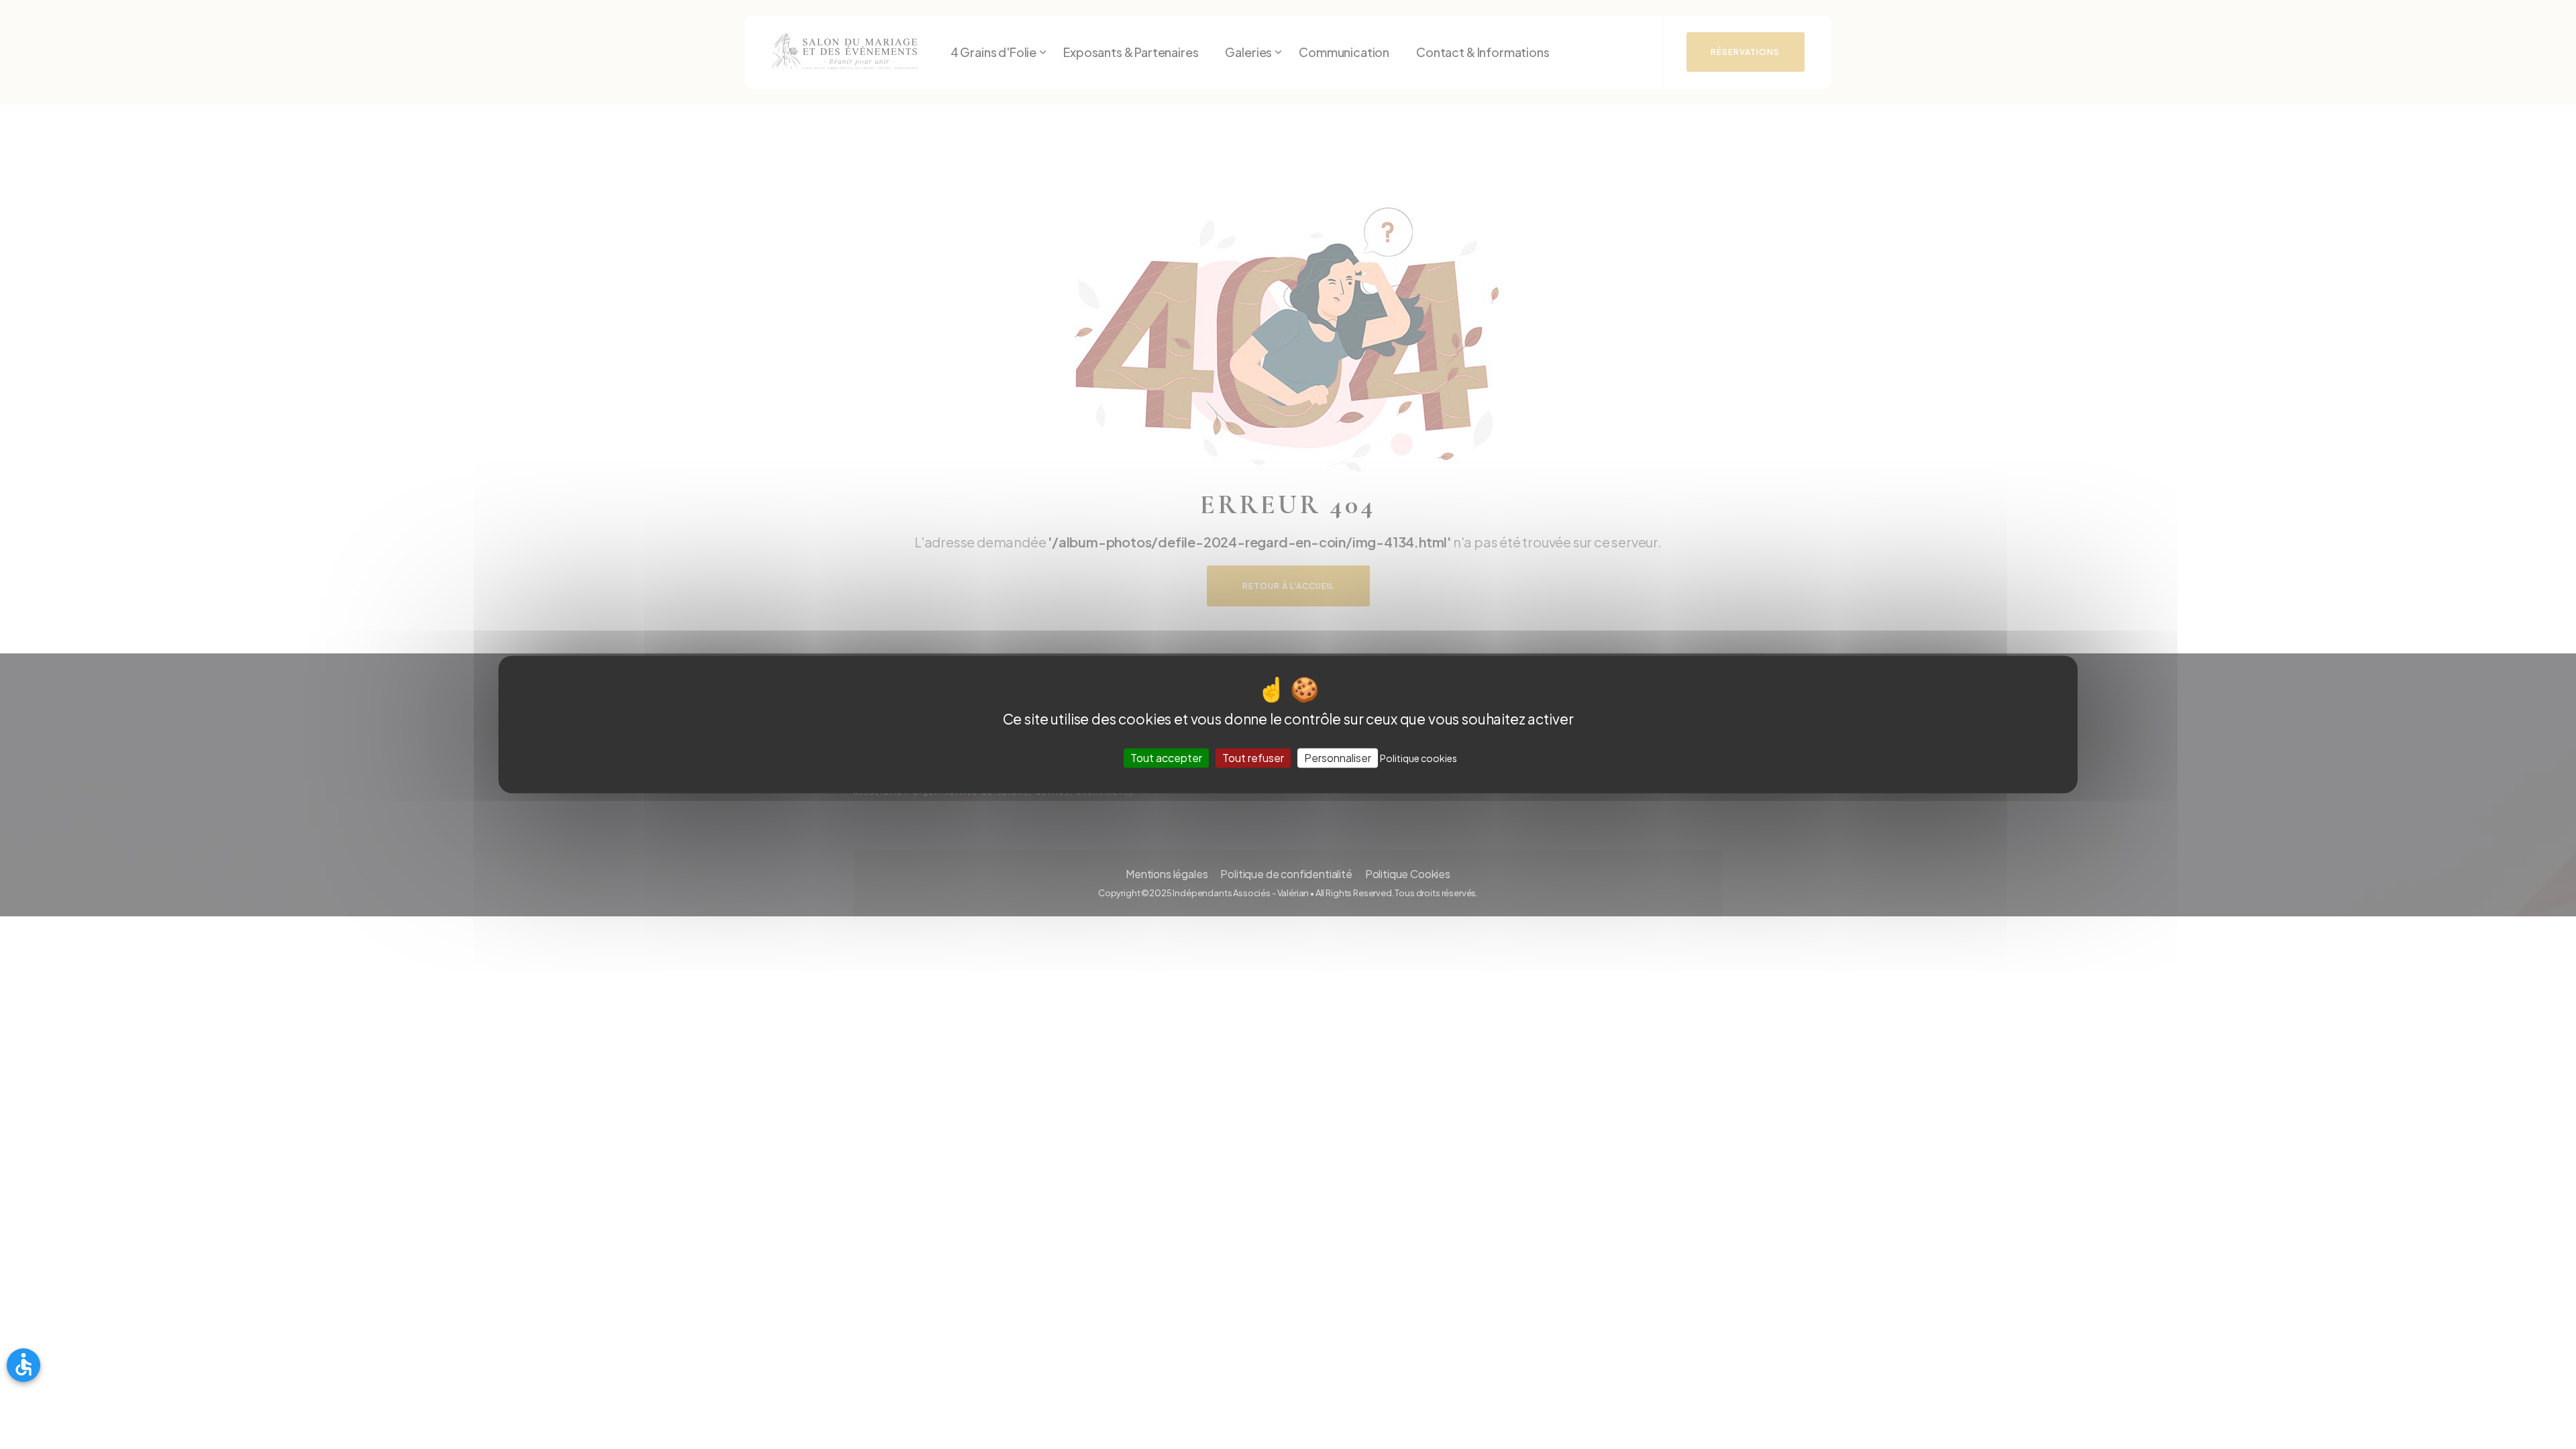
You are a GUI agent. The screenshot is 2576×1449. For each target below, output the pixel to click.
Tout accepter (1166, 758)
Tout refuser (1253, 758)
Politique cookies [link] (1418, 758)
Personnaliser (1338, 758)
